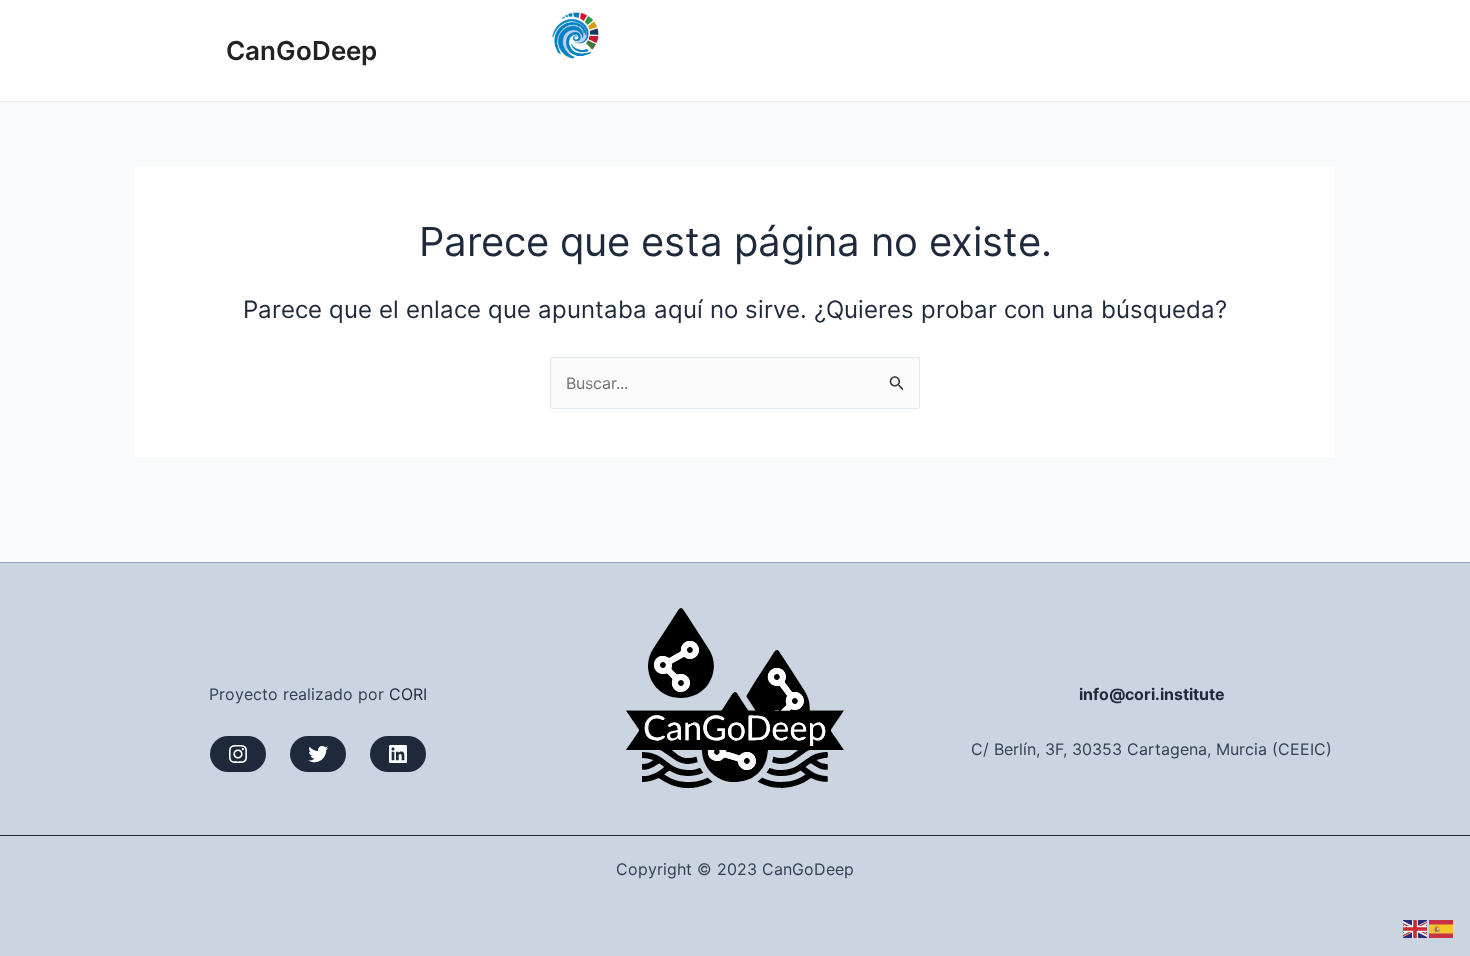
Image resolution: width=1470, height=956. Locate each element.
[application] (1080, 50)
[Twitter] (318, 754)
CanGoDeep (301, 50)
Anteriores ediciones (992, 50)
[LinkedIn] (398, 754)
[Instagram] (238, 754)
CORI (408, 694)
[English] (1416, 928)
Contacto (1283, 50)
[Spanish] (1442, 928)
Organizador (1169, 50)
